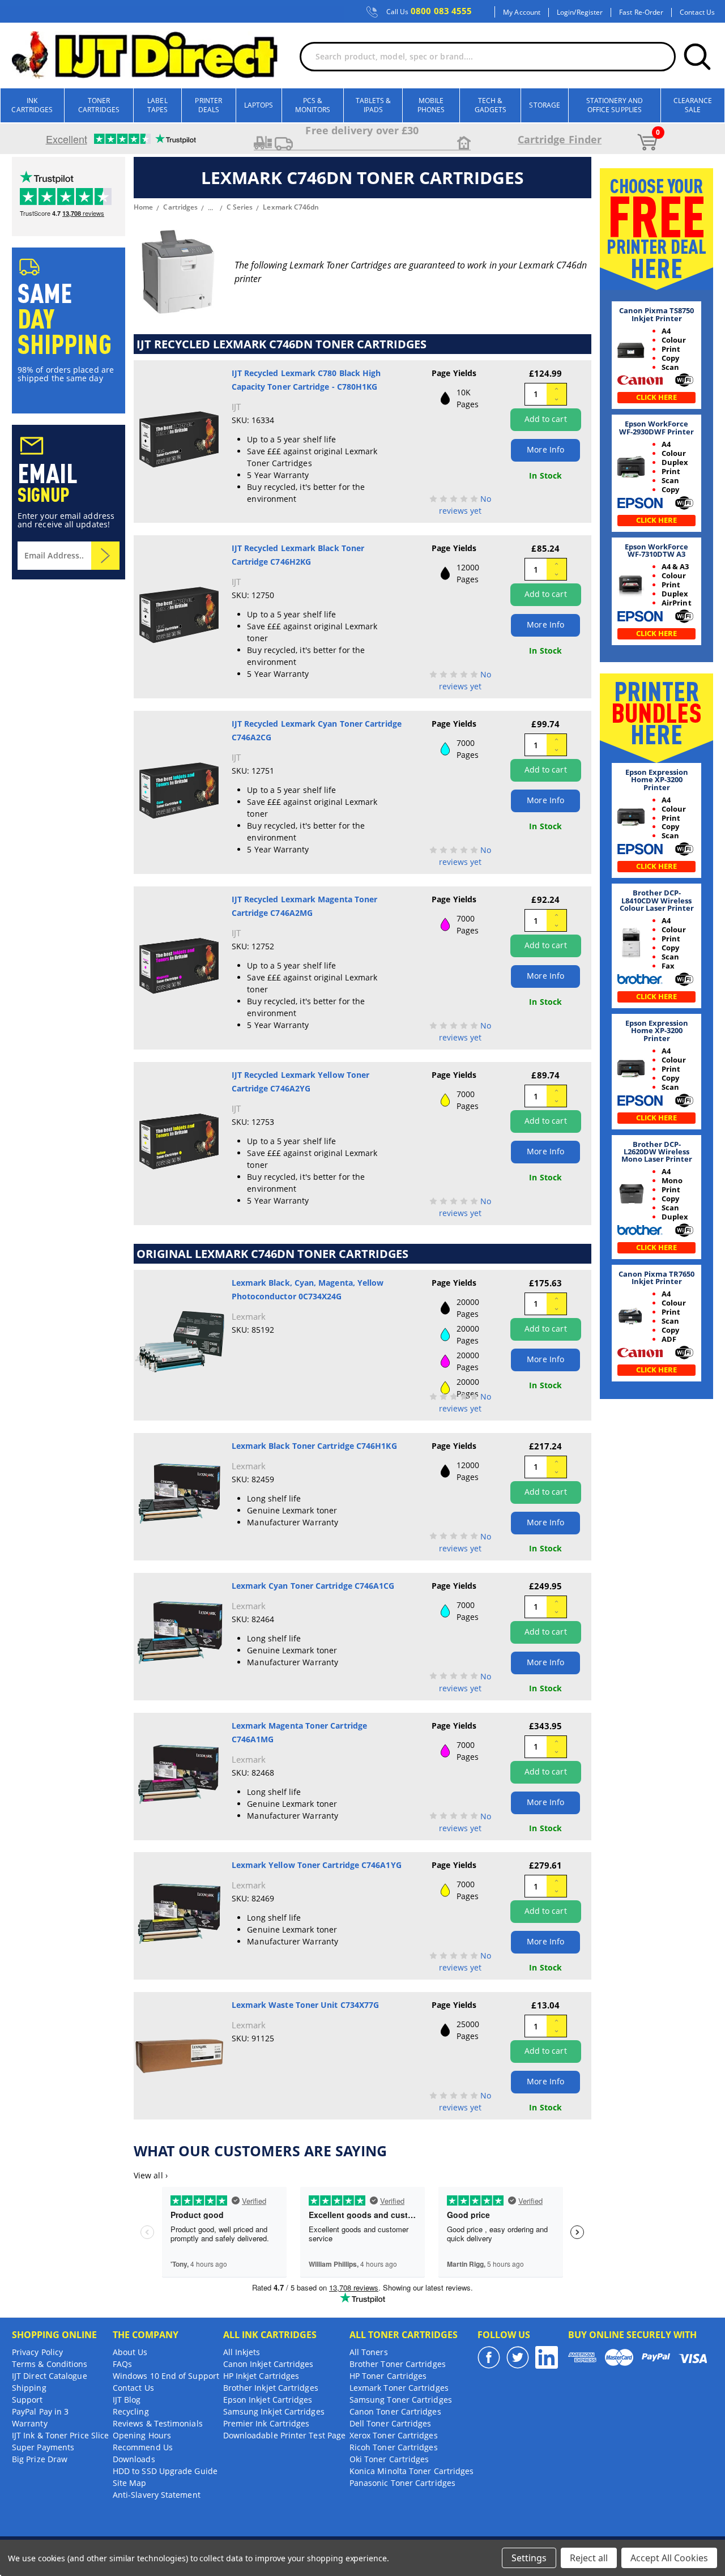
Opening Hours (142, 2435)
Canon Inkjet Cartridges (268, 2364)
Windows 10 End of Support (166, 2376)
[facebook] (489, 2357)
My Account (522, 12)
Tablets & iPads (374, 105)
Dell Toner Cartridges (391, 2423)
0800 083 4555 (429, 11)
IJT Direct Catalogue (50, 2376)
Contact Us (697, 12)
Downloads (134, 2459)
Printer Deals (208, 105)
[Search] (697, 57)
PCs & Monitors (313, 105)
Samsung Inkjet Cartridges (274, 2411)
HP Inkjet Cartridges (261, 2376)
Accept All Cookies (669, 2558)
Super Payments (43, 2447)
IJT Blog (127, 2400)
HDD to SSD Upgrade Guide (165, 2471)
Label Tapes (157, 105)
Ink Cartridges (32, 105)
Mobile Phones (431, 105)
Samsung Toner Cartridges (401, 2400)
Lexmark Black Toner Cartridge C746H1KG (314, 1446)
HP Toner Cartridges (388, 2376)
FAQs (122, 2364)
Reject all (589, 2558)
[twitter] (518, 2357)
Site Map (130, 2483)
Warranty (30, 2423)
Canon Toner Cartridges (395, 2411)
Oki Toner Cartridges (389, 2459)
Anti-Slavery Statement (157, 2495)
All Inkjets (242, 2352)
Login (565, 12)
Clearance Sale (693, 105)
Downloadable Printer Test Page (284, 2435)
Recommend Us (143, 2447)
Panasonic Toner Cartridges (402, 2483)
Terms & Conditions (50, 2364)
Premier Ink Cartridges (266, 2423)
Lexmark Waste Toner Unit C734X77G (306, 2005)
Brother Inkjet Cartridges (271, 2388)
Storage (545, 105)
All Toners (369, 2352)
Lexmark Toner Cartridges (399, 2388)
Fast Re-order (641, 12)
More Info (545, 449)
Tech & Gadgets (491, 105)
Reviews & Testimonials (158, 2423)
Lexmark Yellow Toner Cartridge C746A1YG (317, 1865)
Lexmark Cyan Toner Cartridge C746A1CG (313, 1586)
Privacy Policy (37, 2352)
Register (590, 12)
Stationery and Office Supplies (615, 105)
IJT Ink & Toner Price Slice (60, 2435)
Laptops (259, 105)
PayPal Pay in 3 (40, 2411)
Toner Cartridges (99, 105)
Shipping (29, 2388)
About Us (130, 2352)
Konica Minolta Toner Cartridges (411, 2471)
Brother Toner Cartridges (398, 2364)
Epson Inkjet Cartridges (268, 2400)
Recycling (131, 2411)
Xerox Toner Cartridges (394, 2435)
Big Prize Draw (40, 2459)
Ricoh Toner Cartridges (394, 2447)
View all (151, 2175)
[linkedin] (547, 2357)
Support (27, 2400)
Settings (529, 2558)
